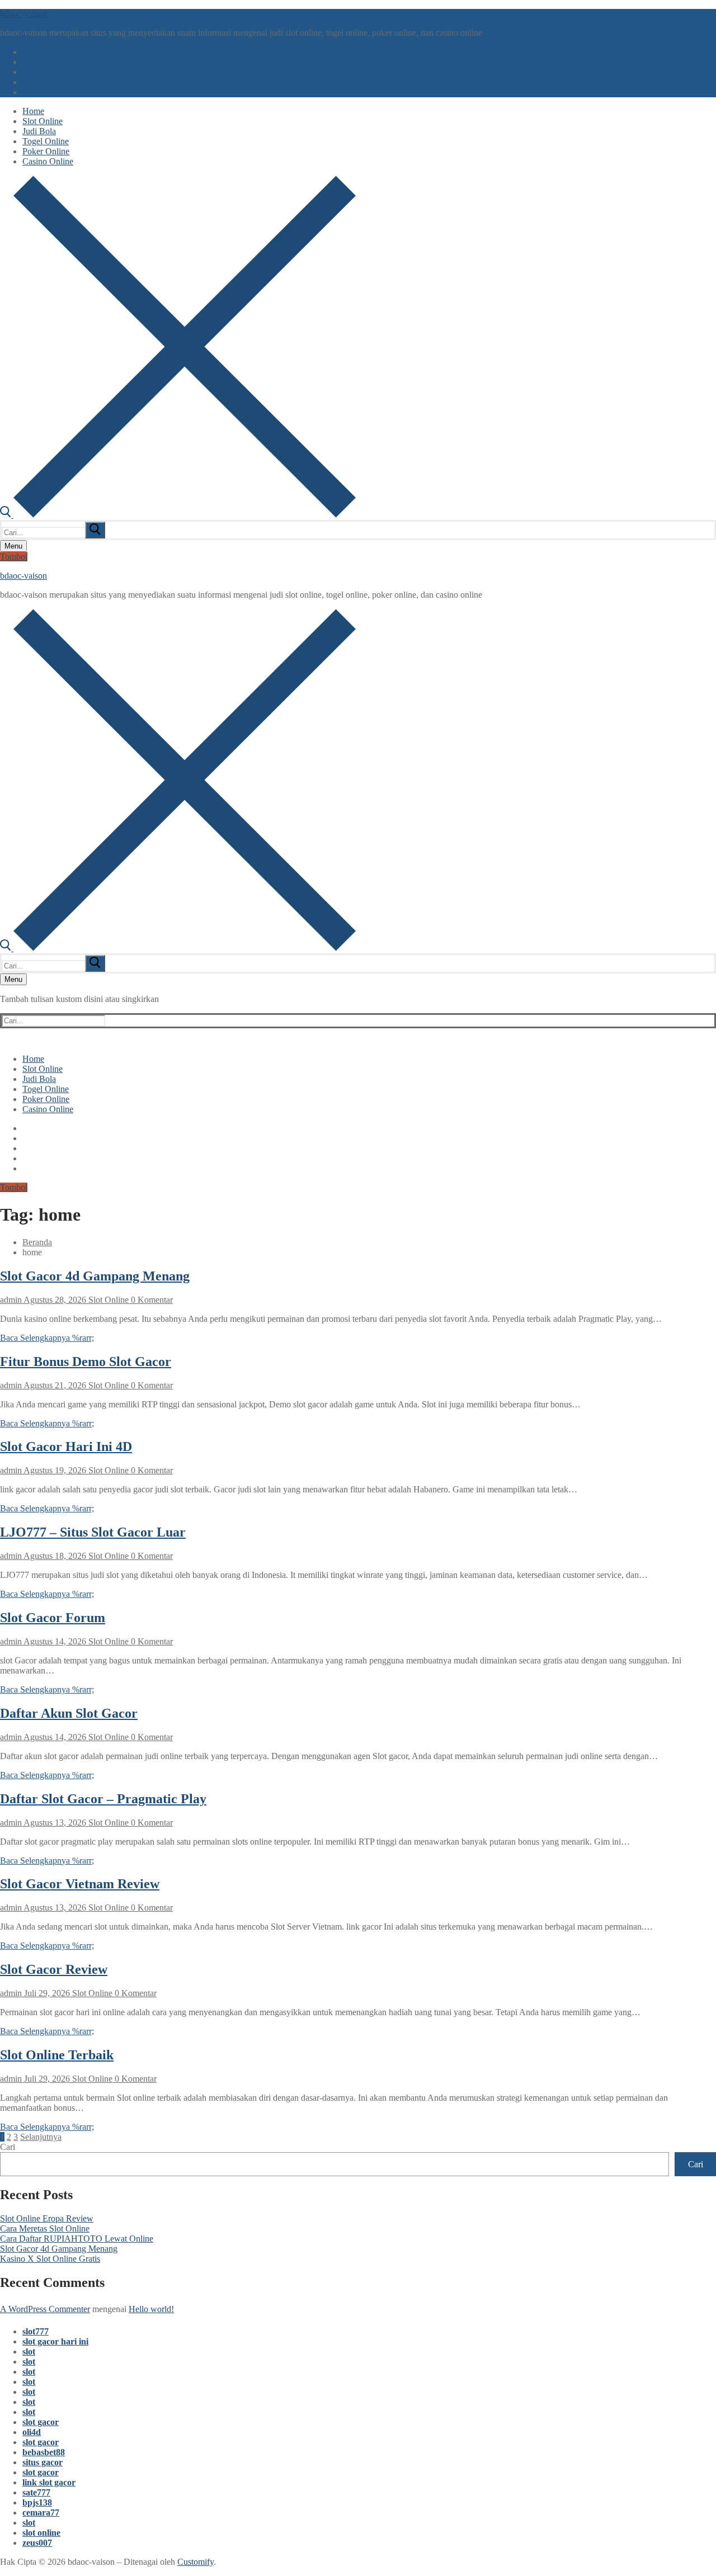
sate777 (36, 2492)
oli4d (32, 2432)
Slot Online (107, 1300)
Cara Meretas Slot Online (45, 2228)
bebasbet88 (44, 2452)
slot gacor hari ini (55, 2341)
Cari (8, 2147)
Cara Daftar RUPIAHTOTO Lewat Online (77, 2239)
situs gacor (43, 2462)
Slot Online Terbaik (57, 2055)
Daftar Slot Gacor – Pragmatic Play (103, 1799)
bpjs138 (37, 2502)
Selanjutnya (41, 2137)
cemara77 (41, 2513)
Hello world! (151, 2309)
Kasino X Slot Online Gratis (50, 2259)
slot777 (36, 2331)
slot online (41, 2533)
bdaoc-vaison (23, 14)
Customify (196, 2562)
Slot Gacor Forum (53, 1618)
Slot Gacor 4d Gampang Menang (95, 1276)
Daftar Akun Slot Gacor (69, 1713)
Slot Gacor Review (54, 1969)
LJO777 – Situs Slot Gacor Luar (93, 1532)
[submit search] (95, 530)
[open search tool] (178, 515)
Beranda (37, 1242)
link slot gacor (49, 2482)
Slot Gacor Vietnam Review (80, 1884)
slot (29, 2352)
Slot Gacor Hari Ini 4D (66, 1447)
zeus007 (37, 2543)
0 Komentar (151, 1300)
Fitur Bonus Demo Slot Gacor (86, 1362)
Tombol (14, 557)
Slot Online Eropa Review (47, 2218)
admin (11, 1300)
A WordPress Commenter (45, 2309)
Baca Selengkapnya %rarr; (47, 1338)
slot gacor (41, 2422)
